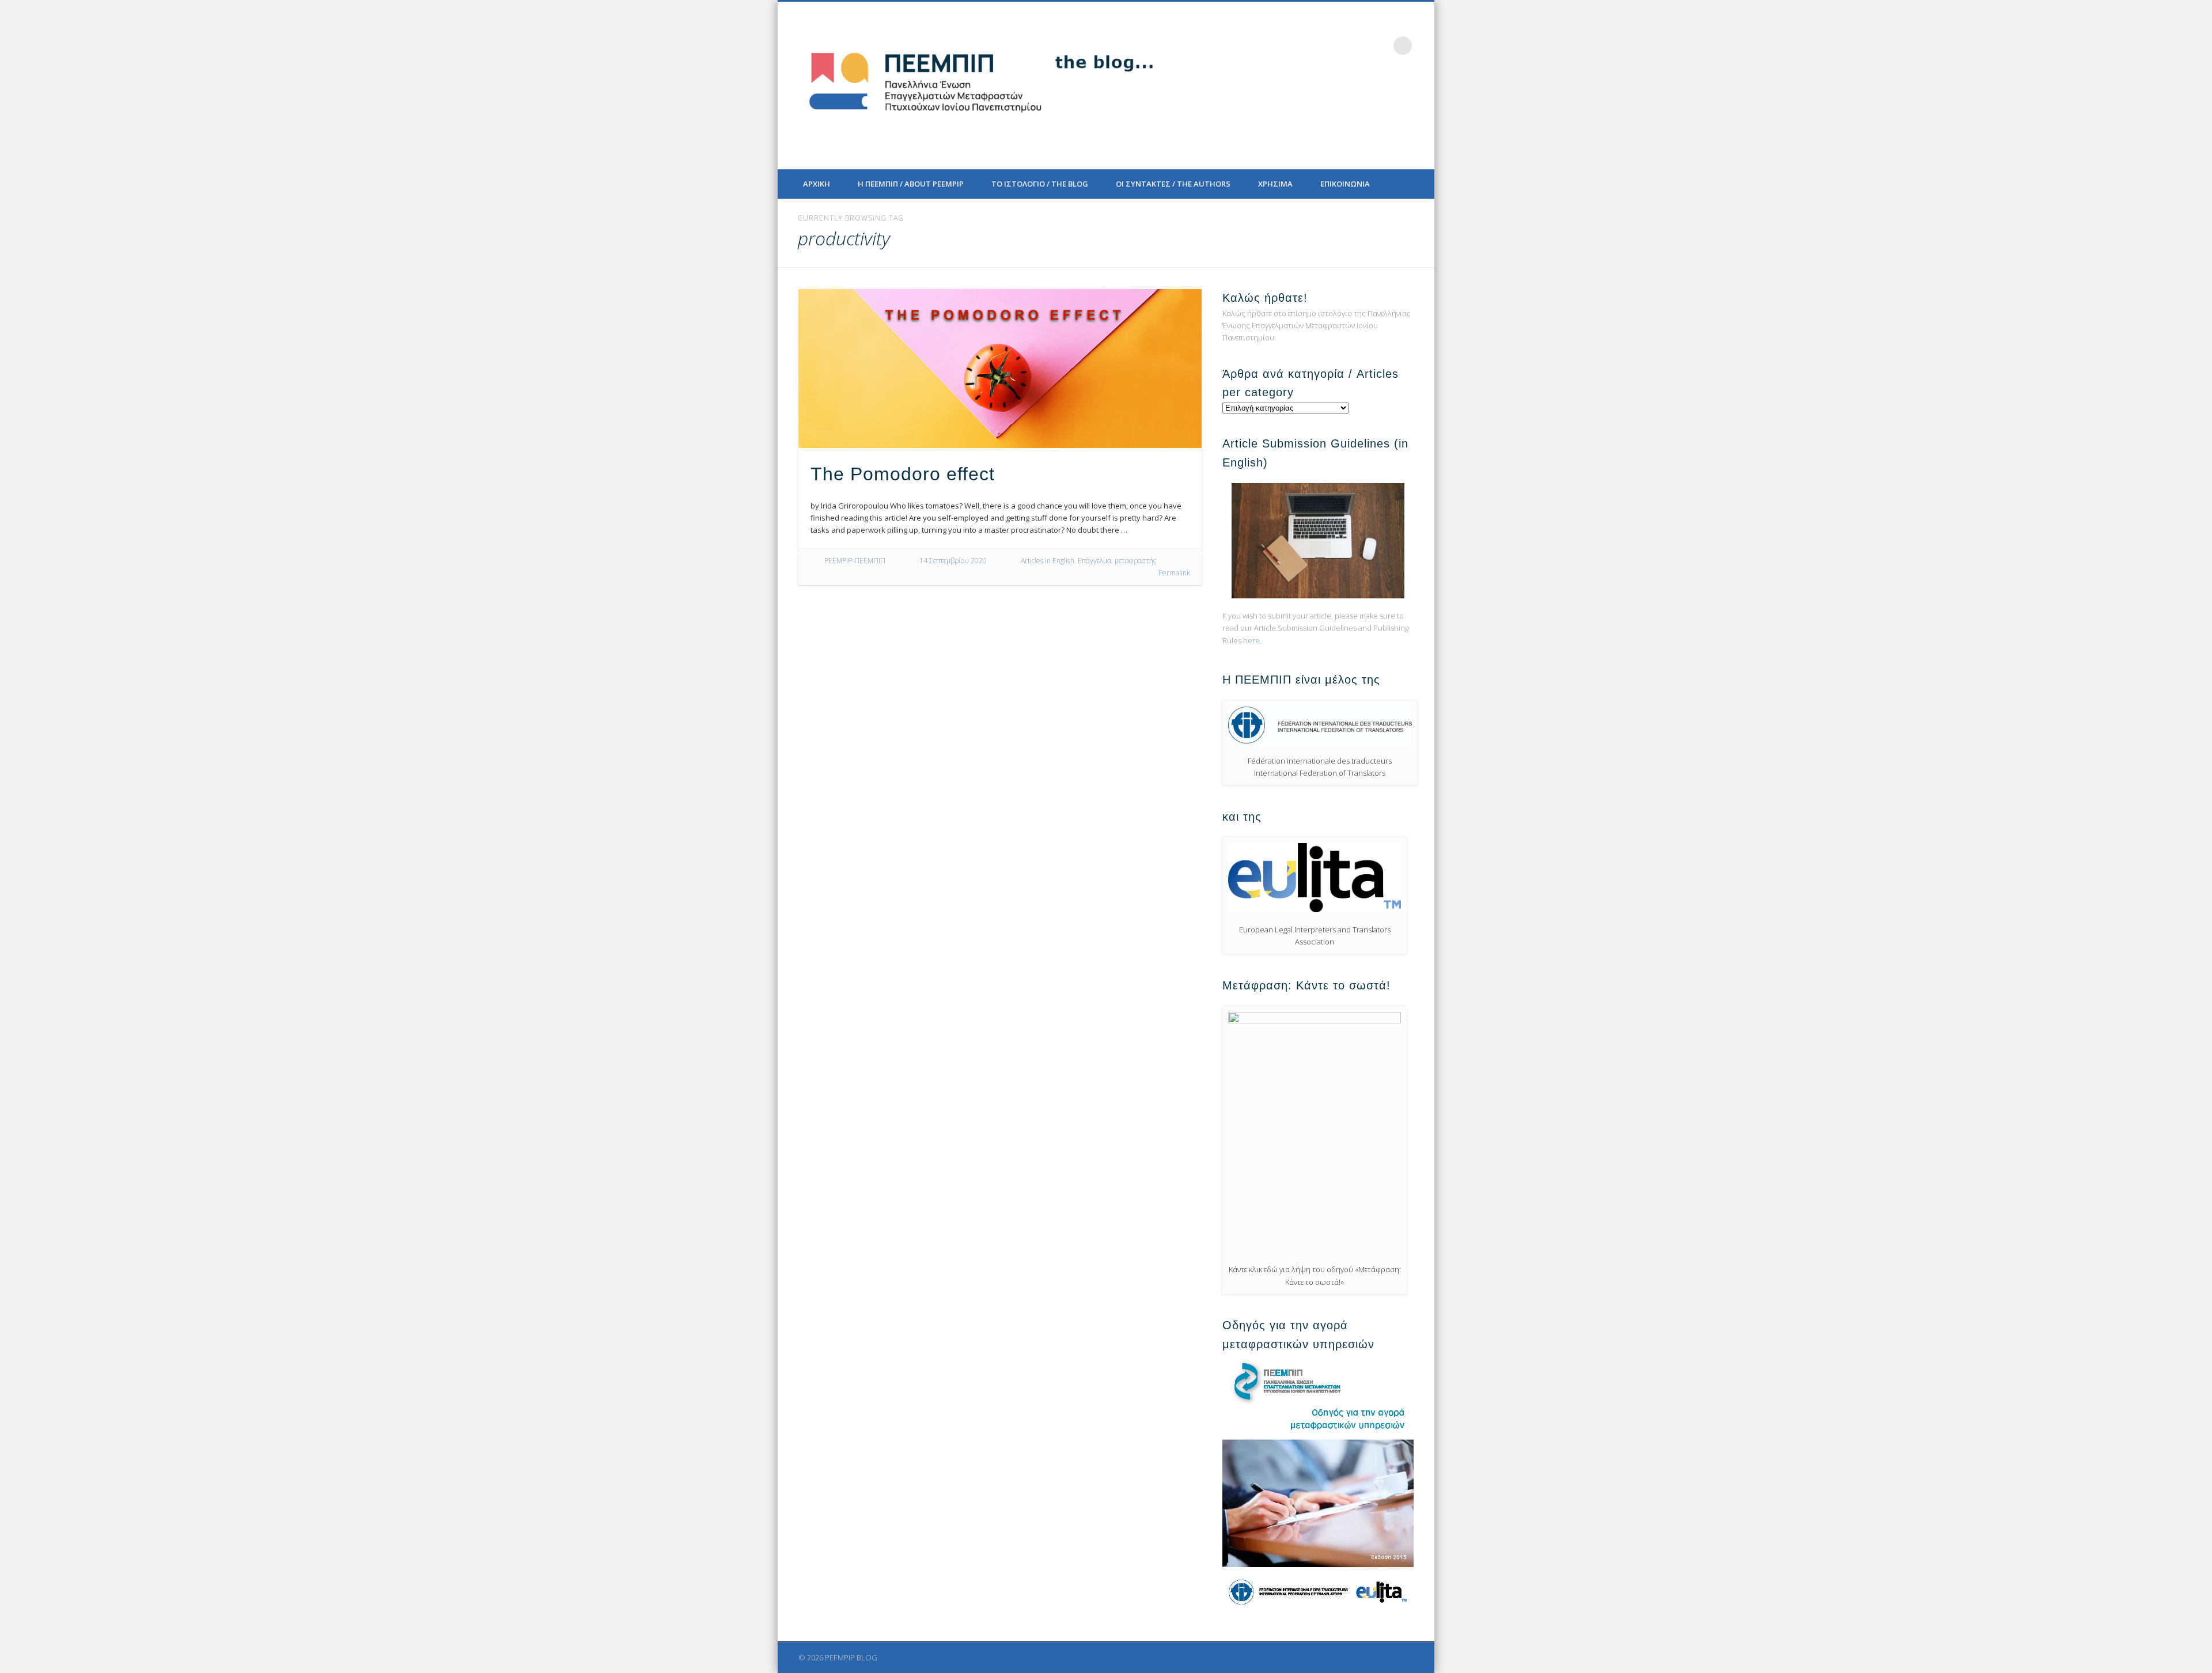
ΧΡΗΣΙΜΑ (1275, 184)
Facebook (1308, 45)
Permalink (1174, 573)
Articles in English (1048, 561)
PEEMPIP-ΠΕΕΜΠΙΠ (855, 561)
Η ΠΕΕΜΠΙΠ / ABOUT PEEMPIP (911, 184)
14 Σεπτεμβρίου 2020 (953, 561)
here (1251, 640)
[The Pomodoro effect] (1000, 369)
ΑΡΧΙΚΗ (817, 184)
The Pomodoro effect (903, 474)
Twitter (1332, 45)
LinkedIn (1379, 45)
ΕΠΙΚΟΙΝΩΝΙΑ (1345, 184)
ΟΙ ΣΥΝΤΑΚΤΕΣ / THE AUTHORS (1173, 184)
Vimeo (1355, 45)
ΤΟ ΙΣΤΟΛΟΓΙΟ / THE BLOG (1040, 184)
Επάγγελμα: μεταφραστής (1117, 561)
